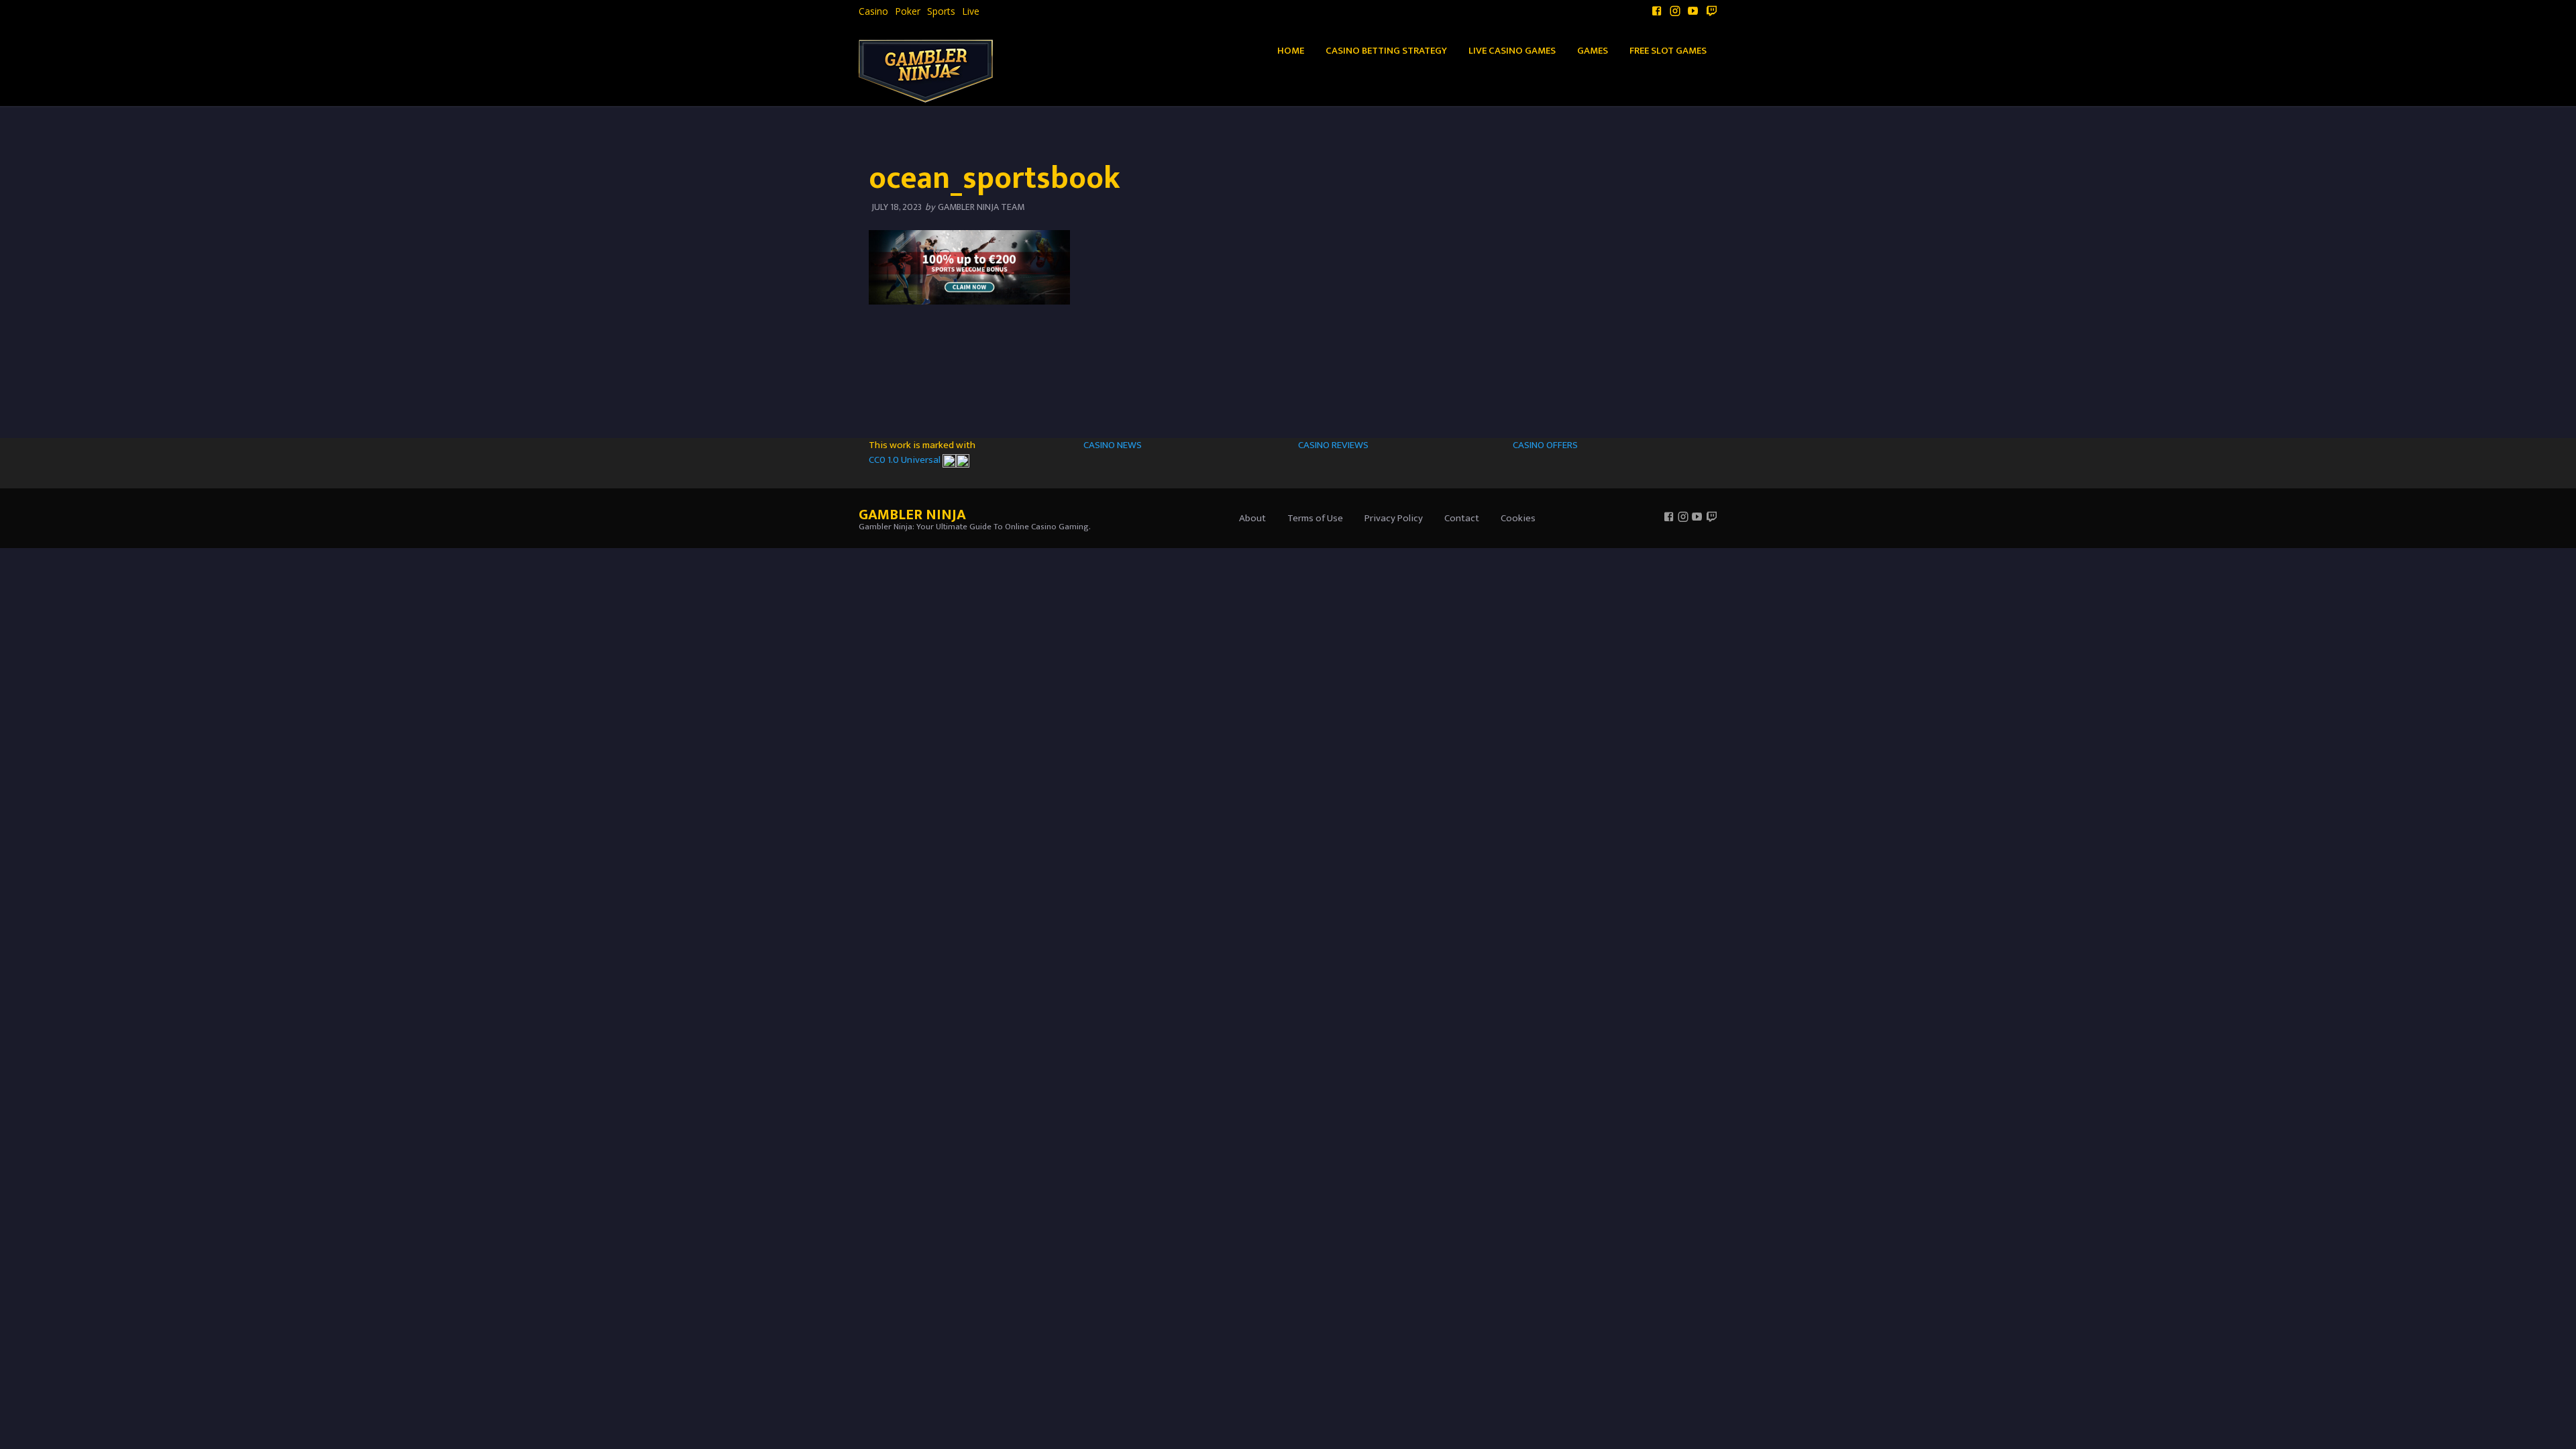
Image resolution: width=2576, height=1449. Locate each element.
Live (971, 11)
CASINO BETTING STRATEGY (1386, 51)
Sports (941, 11)
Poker (908, 11)
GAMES (1593, 51)
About (1252, 518)
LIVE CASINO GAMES (1512, 51)
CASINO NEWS (1113, 445)
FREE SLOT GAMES (1668, 51)
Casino (873, 11)
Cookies (1518, 518)
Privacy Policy (1394, 518)
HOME (1291, 51)
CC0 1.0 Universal (906, 460)
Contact (1462, 518)
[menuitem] (873, 11)
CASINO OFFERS (1545, 445)
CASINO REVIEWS (1333, 445)
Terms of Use (1315, 518)
